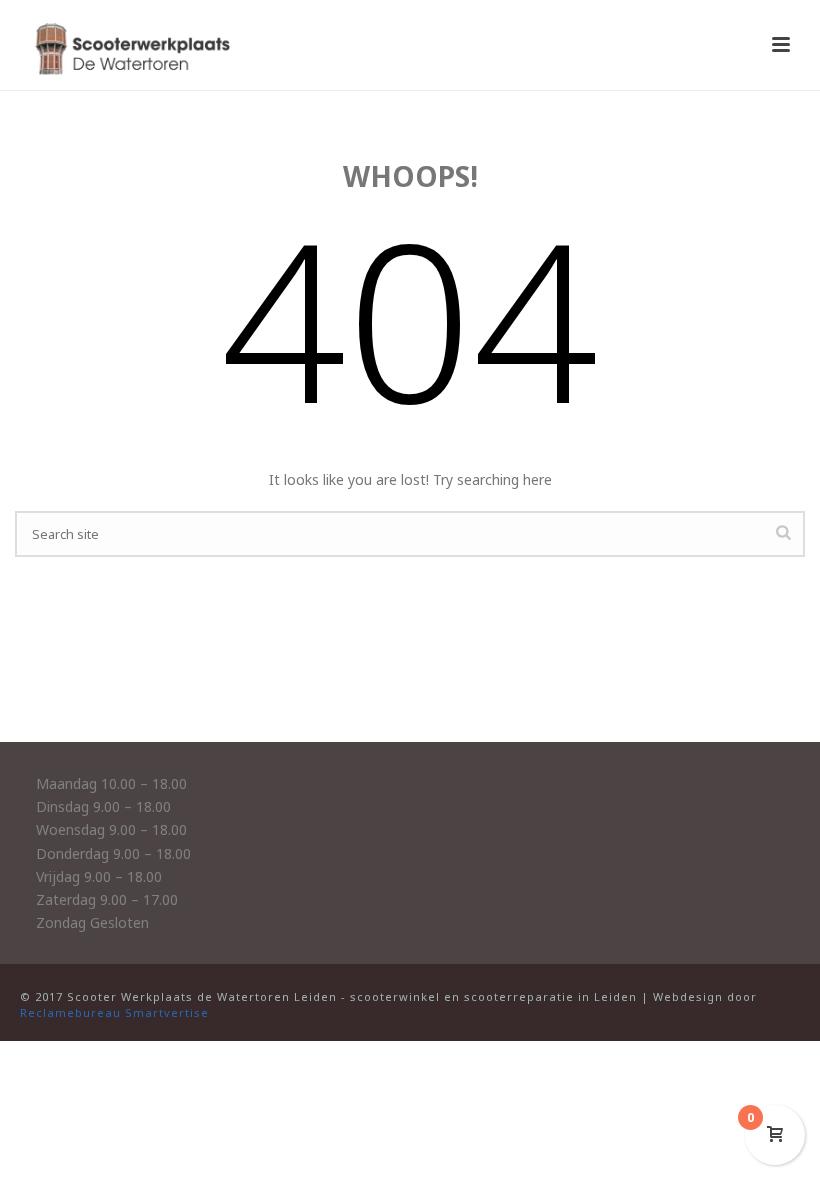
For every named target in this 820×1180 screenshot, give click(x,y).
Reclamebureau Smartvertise (114, 1012)
